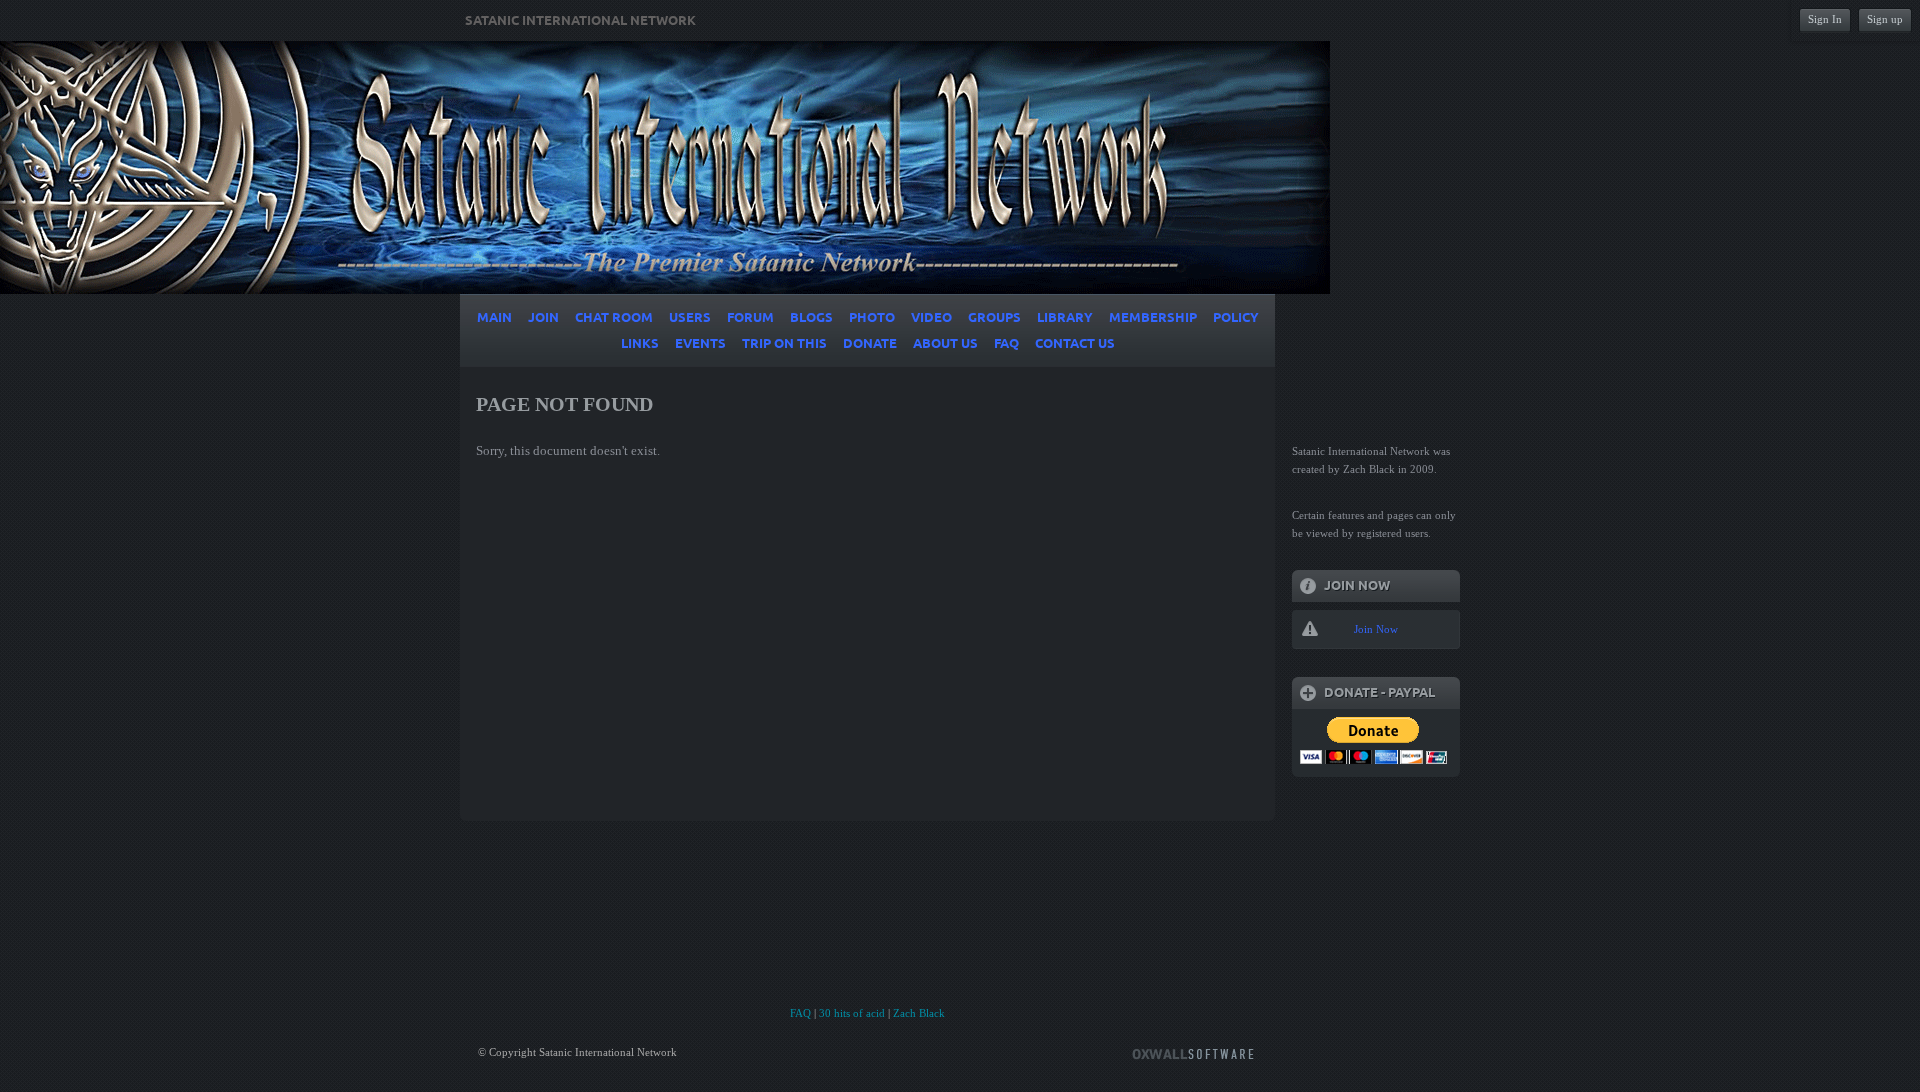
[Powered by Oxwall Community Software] (1193, 1052)
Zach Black (919, 1013)
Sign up (1885, 19)
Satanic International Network (580, 21)
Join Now (1376, 629)
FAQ (800, 1013)
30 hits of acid (852, 1013)
